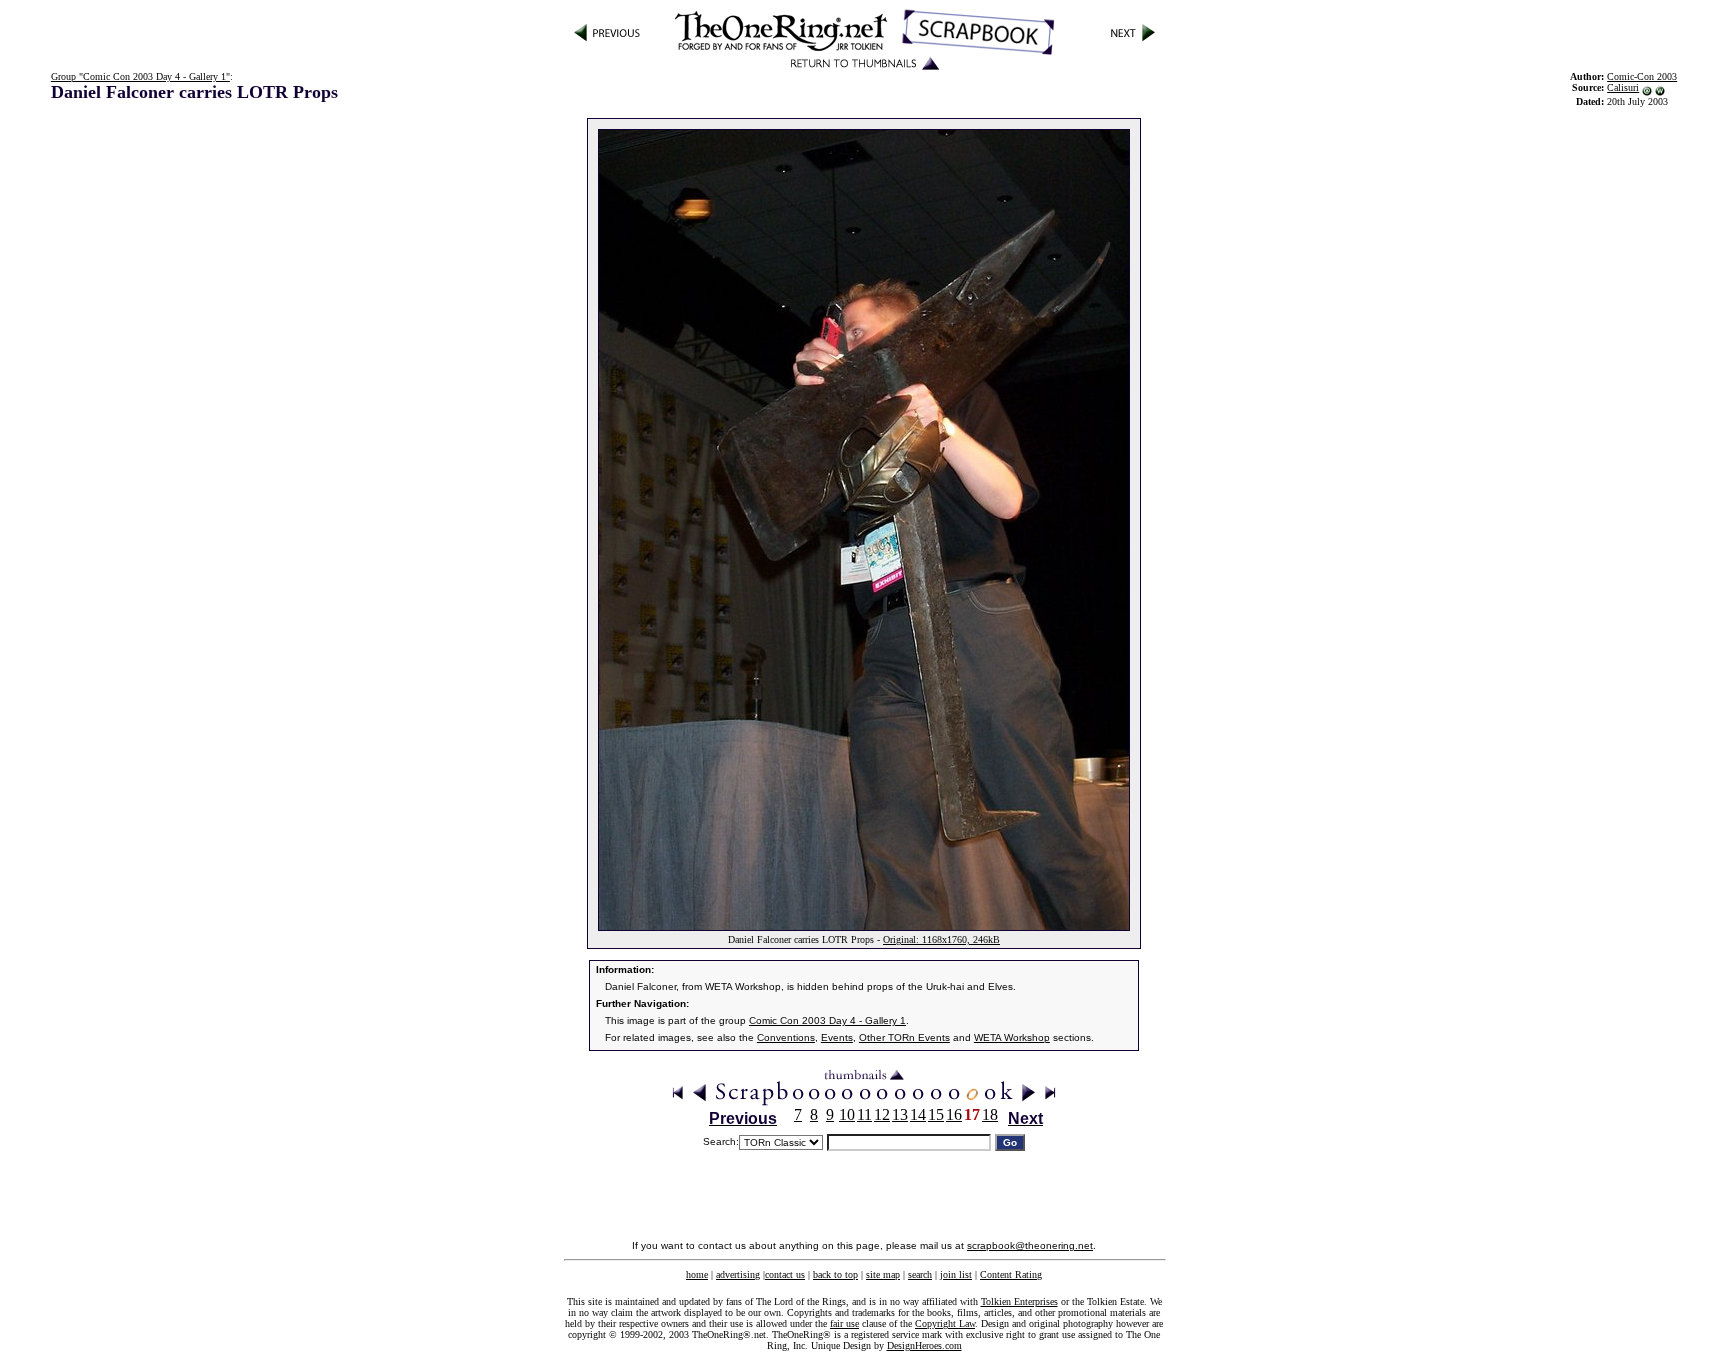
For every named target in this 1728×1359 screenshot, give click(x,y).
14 (918, 1114)
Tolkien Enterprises (1019, 1301)
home (697, 1274)
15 (936, 1114)
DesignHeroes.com (924, 1345)
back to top (835, 1274)
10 (847, 1114)
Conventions (786, 1037)
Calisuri (1623, 87)
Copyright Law (945, 1323)
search (920, 1274)
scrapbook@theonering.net (1030, 1245)
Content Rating (1011, 1274)
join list (956, 1274)
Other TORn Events (904, 1037)
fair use (844, 1323)
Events (837, 1037)
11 (864, 1114)
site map (883, 1274)
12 (882, 1114)
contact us (785, 1274)
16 (954, 1114)
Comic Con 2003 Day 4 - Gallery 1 (827, 1020)
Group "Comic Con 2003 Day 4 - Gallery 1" (140, 76)
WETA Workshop (1012, 1037)
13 (900, 1114)
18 (990, 1114)
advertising (738, 1274)
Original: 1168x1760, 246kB (941, 939)
